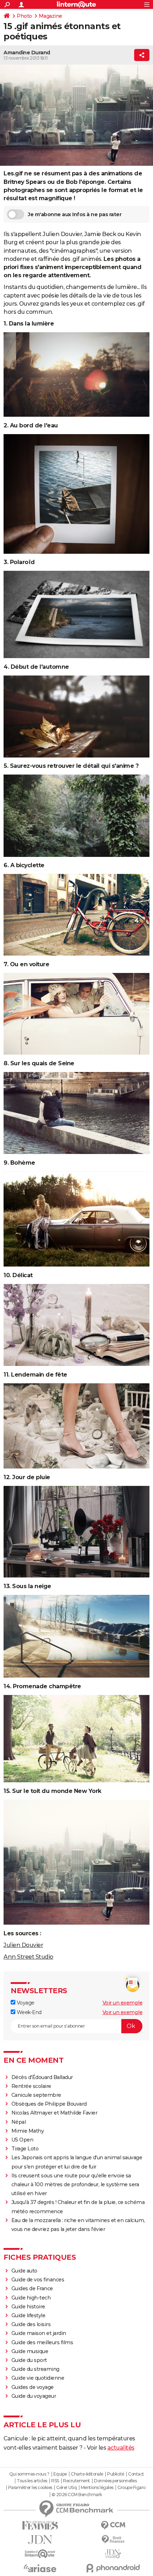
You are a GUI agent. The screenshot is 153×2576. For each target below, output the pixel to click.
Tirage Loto (25, 2149)
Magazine (51, 16)
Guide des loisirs (31, 2324)
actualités (121, 2448)
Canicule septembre (36, 2095)
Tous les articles (32, 2481)
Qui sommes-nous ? (29, 2474)
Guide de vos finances (38, 2280)
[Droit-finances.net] (113, 2540)
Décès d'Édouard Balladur (42, 2077)
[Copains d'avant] (40, 2554)
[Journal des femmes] (40, 2525)
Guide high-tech (31, 2298)
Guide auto (24, 2271)
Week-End (28, 2012)
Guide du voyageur (34, 2396)
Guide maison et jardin (39, 2333)
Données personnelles (115, 2481)
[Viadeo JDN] (113, 2554)
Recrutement (76, 2481)
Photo (24, 16)
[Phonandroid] (113, 2568)
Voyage (25, 2003)
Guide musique (30, 2351)
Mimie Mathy (28, 2131)
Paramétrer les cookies (30, 2488)
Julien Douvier (23, 1945)
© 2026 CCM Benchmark (77, 2495)
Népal (19, 2122)
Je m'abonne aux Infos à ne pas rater (75, 214)
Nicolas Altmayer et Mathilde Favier (54, 2113)
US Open (22, 2140)
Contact (136, 2474)
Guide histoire (28, 2307)
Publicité (116, 2474)
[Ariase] (40, 2568)
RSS (55, 2481)
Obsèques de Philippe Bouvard (49, 2104)
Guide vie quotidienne (38, 2378)
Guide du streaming (35, 2369)
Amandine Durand (27, 53)
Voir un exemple (123, 2003)
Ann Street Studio (28, 1957)
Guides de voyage (33, 2387)
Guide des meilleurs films (42, 2342)
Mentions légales (97, 2488)
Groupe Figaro (131, 2488)
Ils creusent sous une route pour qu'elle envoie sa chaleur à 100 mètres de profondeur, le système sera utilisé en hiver (75, 2184)
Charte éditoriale (87, 2474)
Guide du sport (29, 2360)
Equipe (60, 2474)
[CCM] (113, 2525)
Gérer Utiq (66, 2488)
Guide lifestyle (28, 2315)
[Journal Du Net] (40, 2540)
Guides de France (32, 2288)
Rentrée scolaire (31, 2086)
